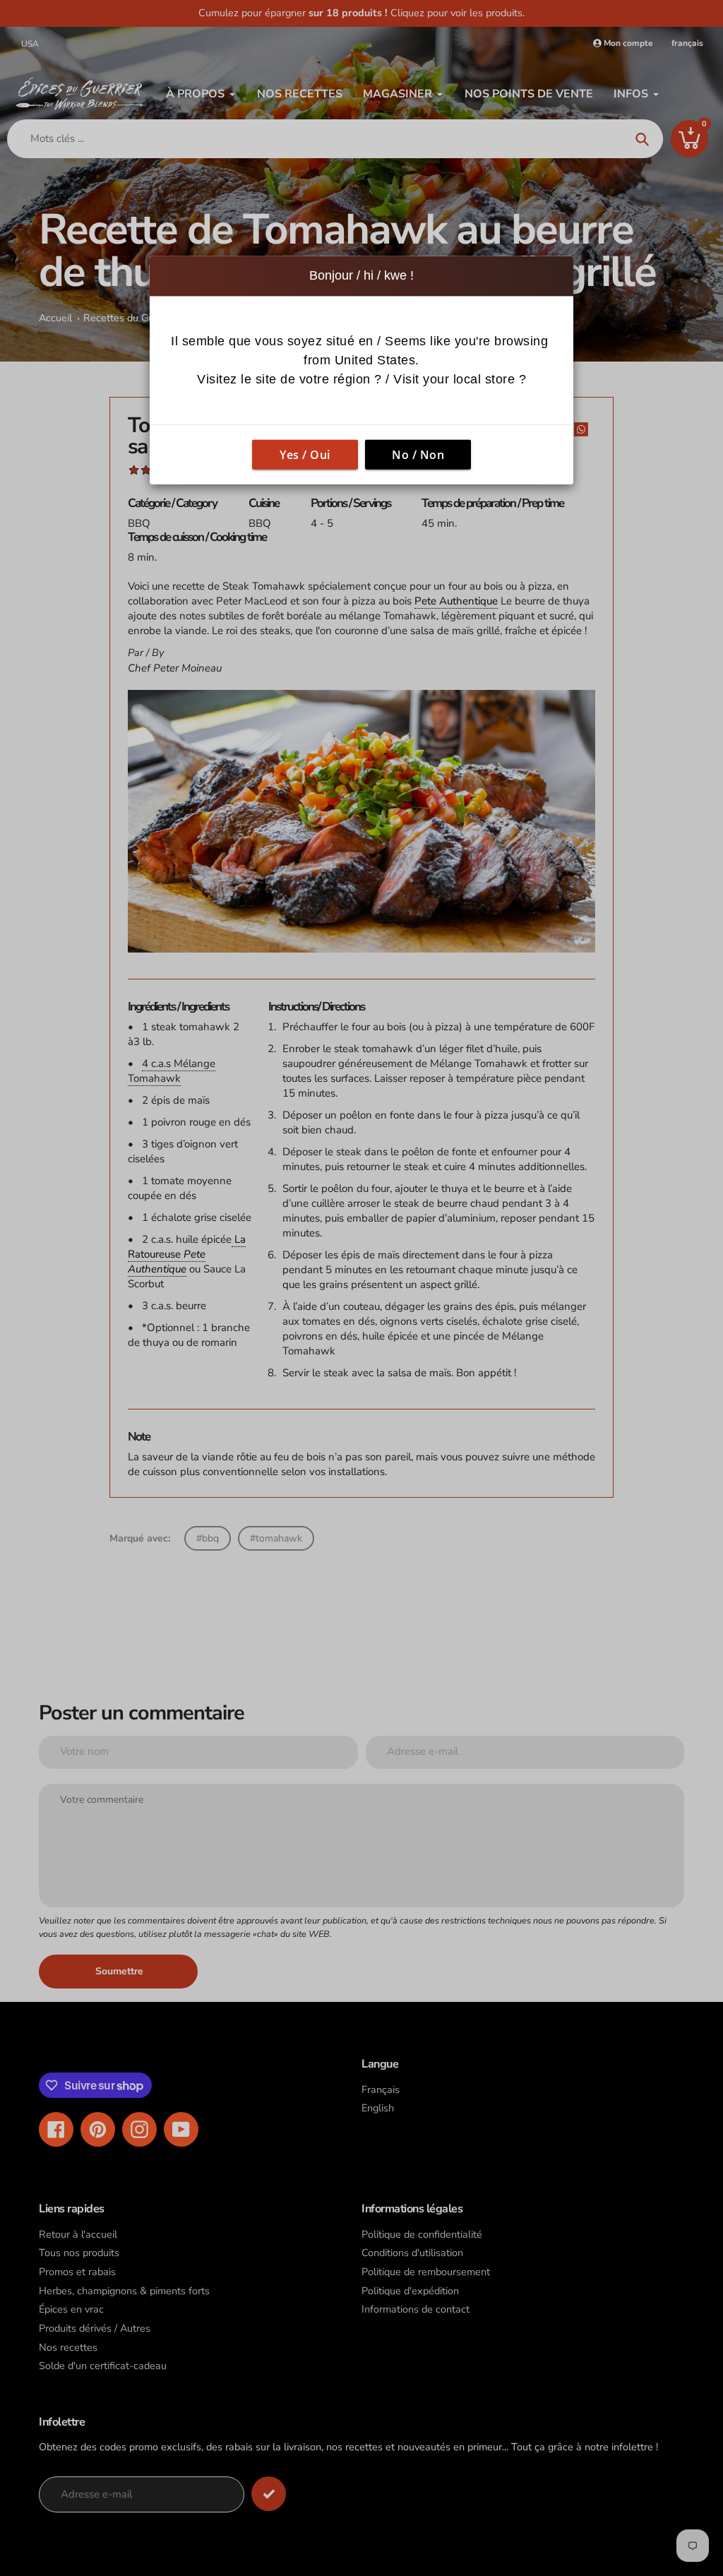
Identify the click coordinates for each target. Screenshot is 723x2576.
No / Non (418, 454)
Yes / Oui (305, 454)
